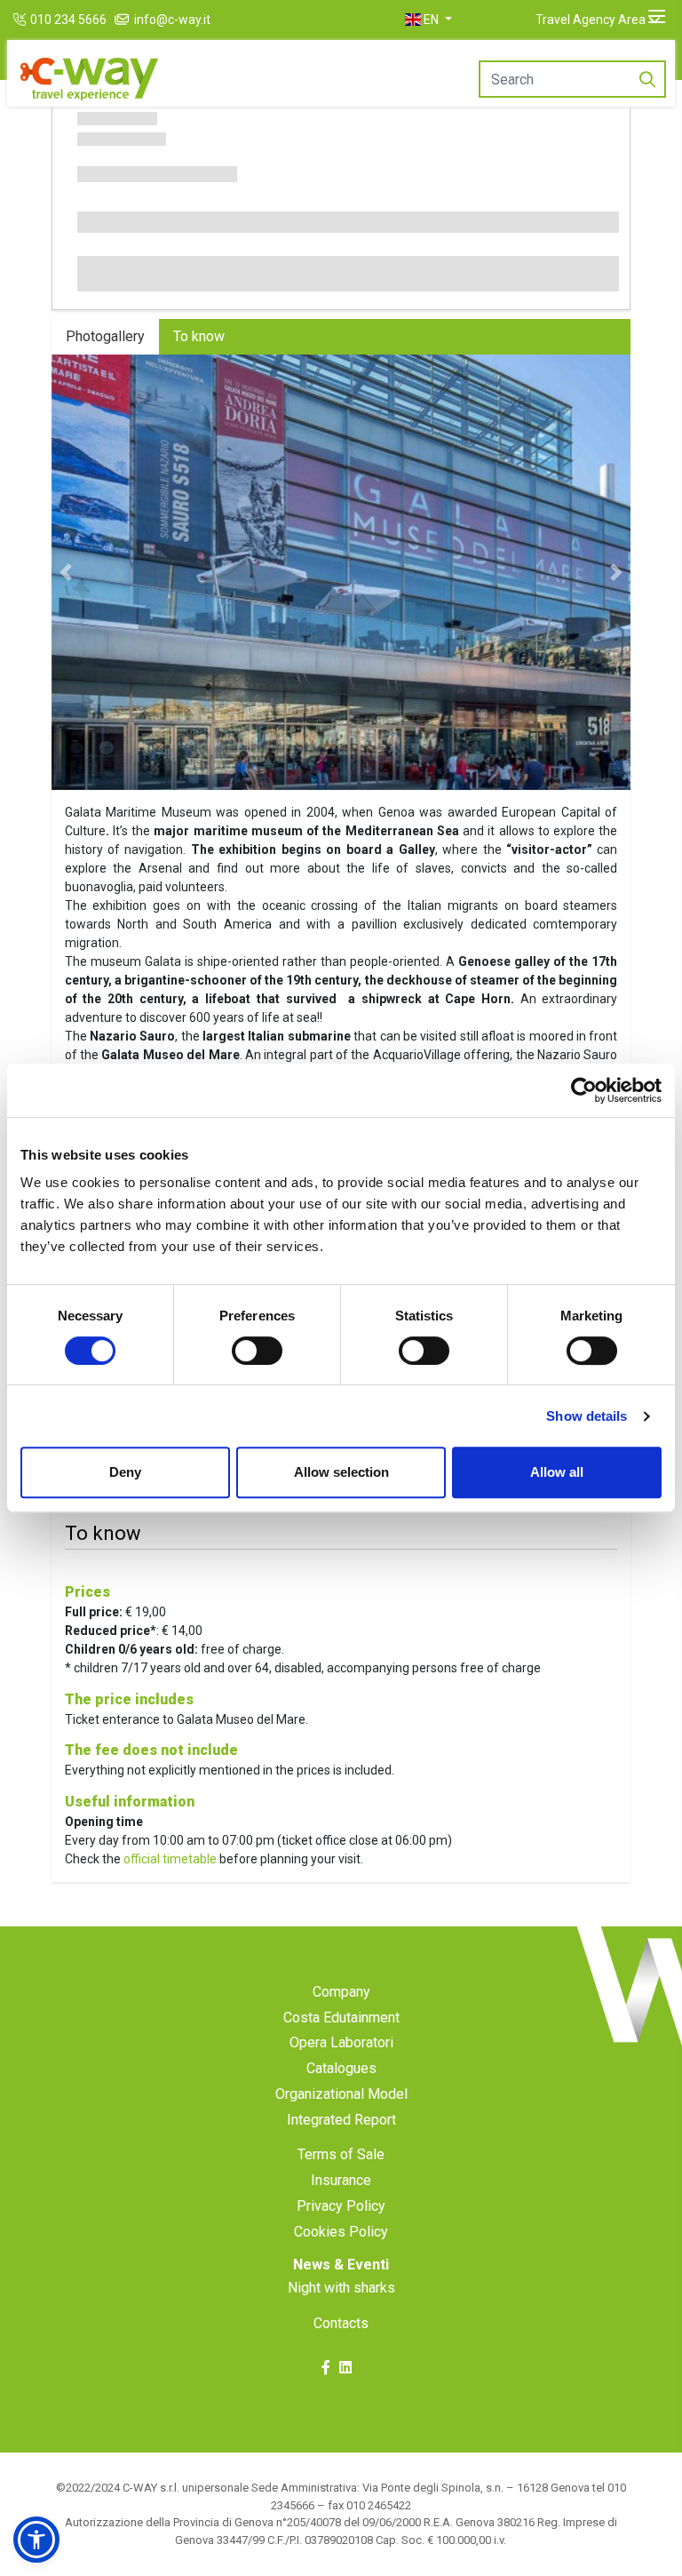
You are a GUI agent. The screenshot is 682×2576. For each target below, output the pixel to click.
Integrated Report (341, 2120)
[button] (428, 20)
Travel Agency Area (591, 20)
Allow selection (341, 1472)
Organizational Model (341, 2094)
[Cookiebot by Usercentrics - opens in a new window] (584, 1090)
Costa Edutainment (341, 2018)
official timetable (170, 1859)
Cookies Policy (341, 2232)
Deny (125, 1472)
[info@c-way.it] (124, 20)
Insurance (341, 2180)
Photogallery (105, 336)
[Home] (89, 80)
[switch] (257, 1351)
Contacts (341, 2323)
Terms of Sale (341, 2154)
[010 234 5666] (22, 20)
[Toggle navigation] (657, 17)
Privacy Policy (341, 2206)
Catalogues (341, 2068)
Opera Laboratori (341, 2042)
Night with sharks (341, 2288)
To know (199, 336)
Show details (587, 1416)
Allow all (557, 1472)
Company (341, 1992)
